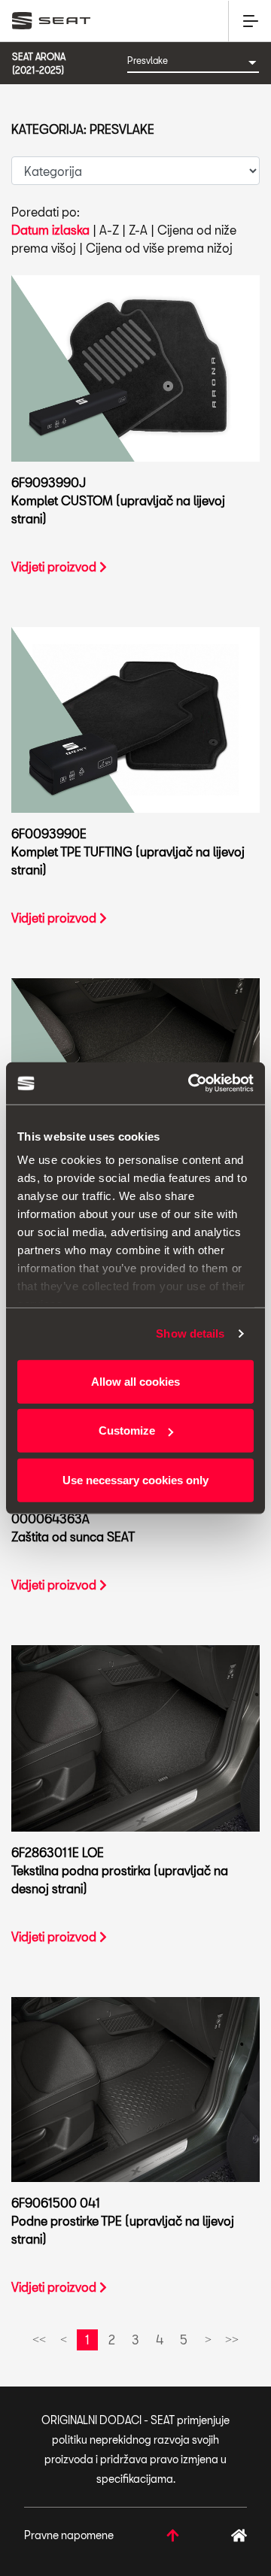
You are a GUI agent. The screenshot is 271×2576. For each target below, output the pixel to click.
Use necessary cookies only (135, 1479)
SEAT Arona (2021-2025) (39, 63)
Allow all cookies (135, 1381)
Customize (127, 1430)
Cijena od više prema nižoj (159, 248)
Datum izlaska (50, 230)
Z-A (138, 230)
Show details (190, 1333)
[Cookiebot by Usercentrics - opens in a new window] (191, 1083)
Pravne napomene (69, 2535)
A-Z (109, 230)
